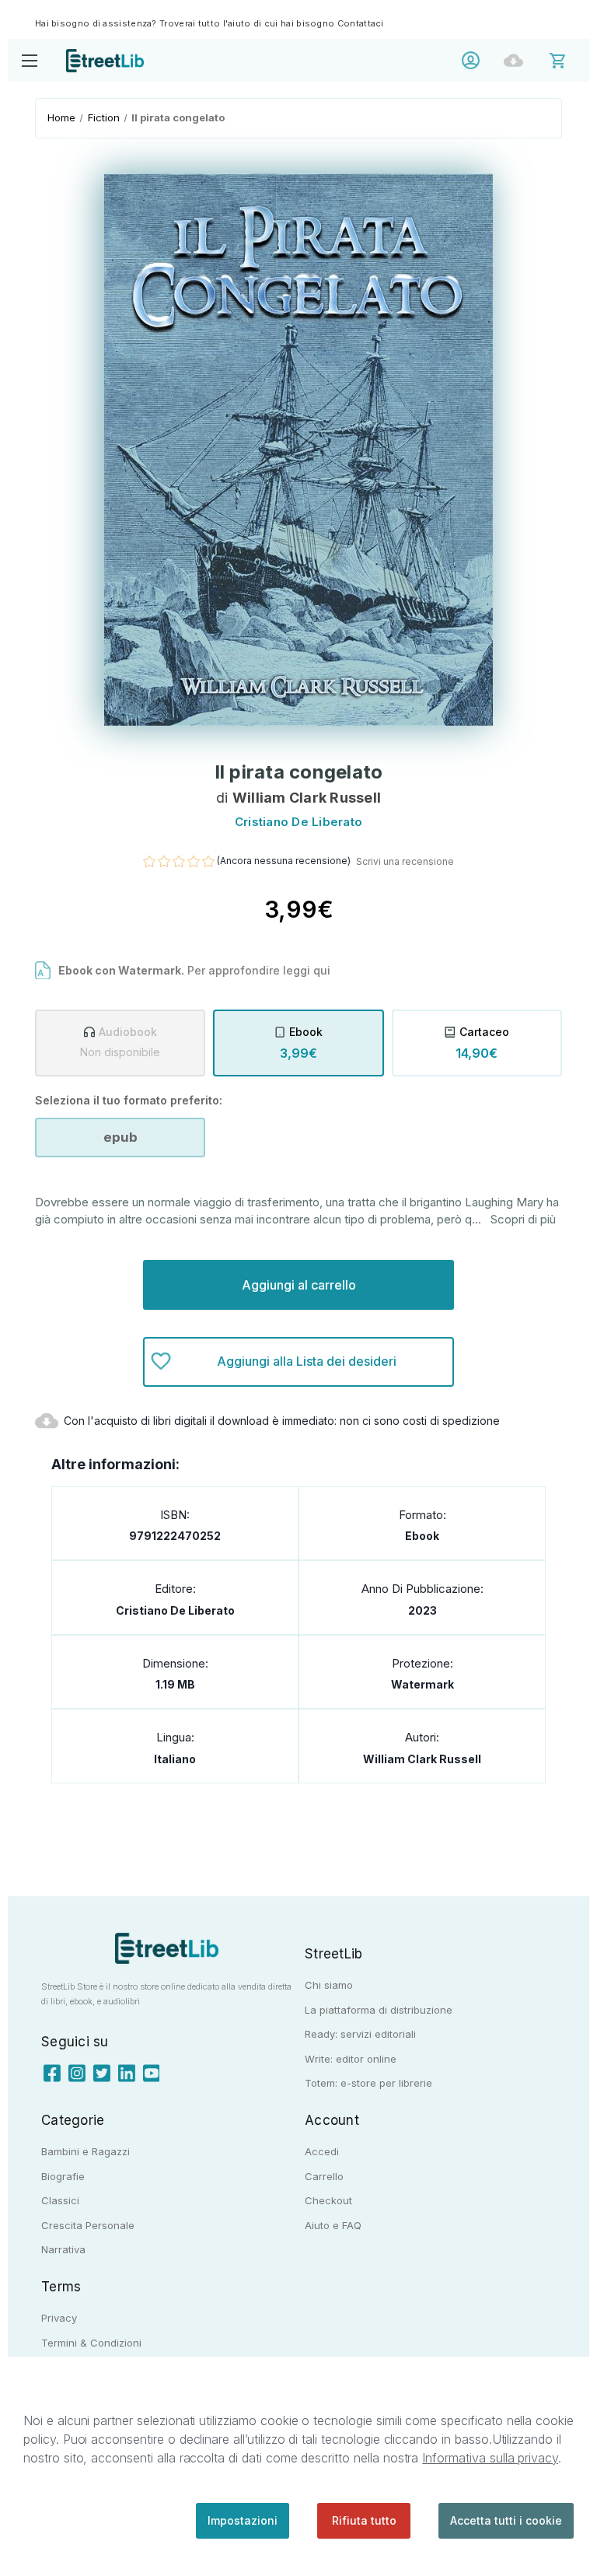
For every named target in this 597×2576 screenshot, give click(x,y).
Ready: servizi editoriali (360, 2034)
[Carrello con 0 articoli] (568, 59)
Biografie (63, 2176)
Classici (60, 2200)
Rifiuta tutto (364, 2520)
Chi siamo (329, 1985)
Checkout (328, 2200)
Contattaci (361, 23)
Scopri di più (523, 1219)
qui (322, 970)
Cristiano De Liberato (175, 1610)
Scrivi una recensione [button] (405, 861)
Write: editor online (351, 2059)
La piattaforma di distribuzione (379, 2010)
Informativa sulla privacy (490, 2458)
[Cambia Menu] (29, 60)
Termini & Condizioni (91, 2343)
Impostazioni (243, 2520)
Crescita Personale (88, 2225)
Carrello (324, 2176)
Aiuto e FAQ (333, 2225)
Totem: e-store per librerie (368, 2083)
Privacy (59, 2318)
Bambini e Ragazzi (86, 2151)
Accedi (475, 60)
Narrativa (63, 2249)
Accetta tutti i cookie (506, 2520)
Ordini (517, 60)
